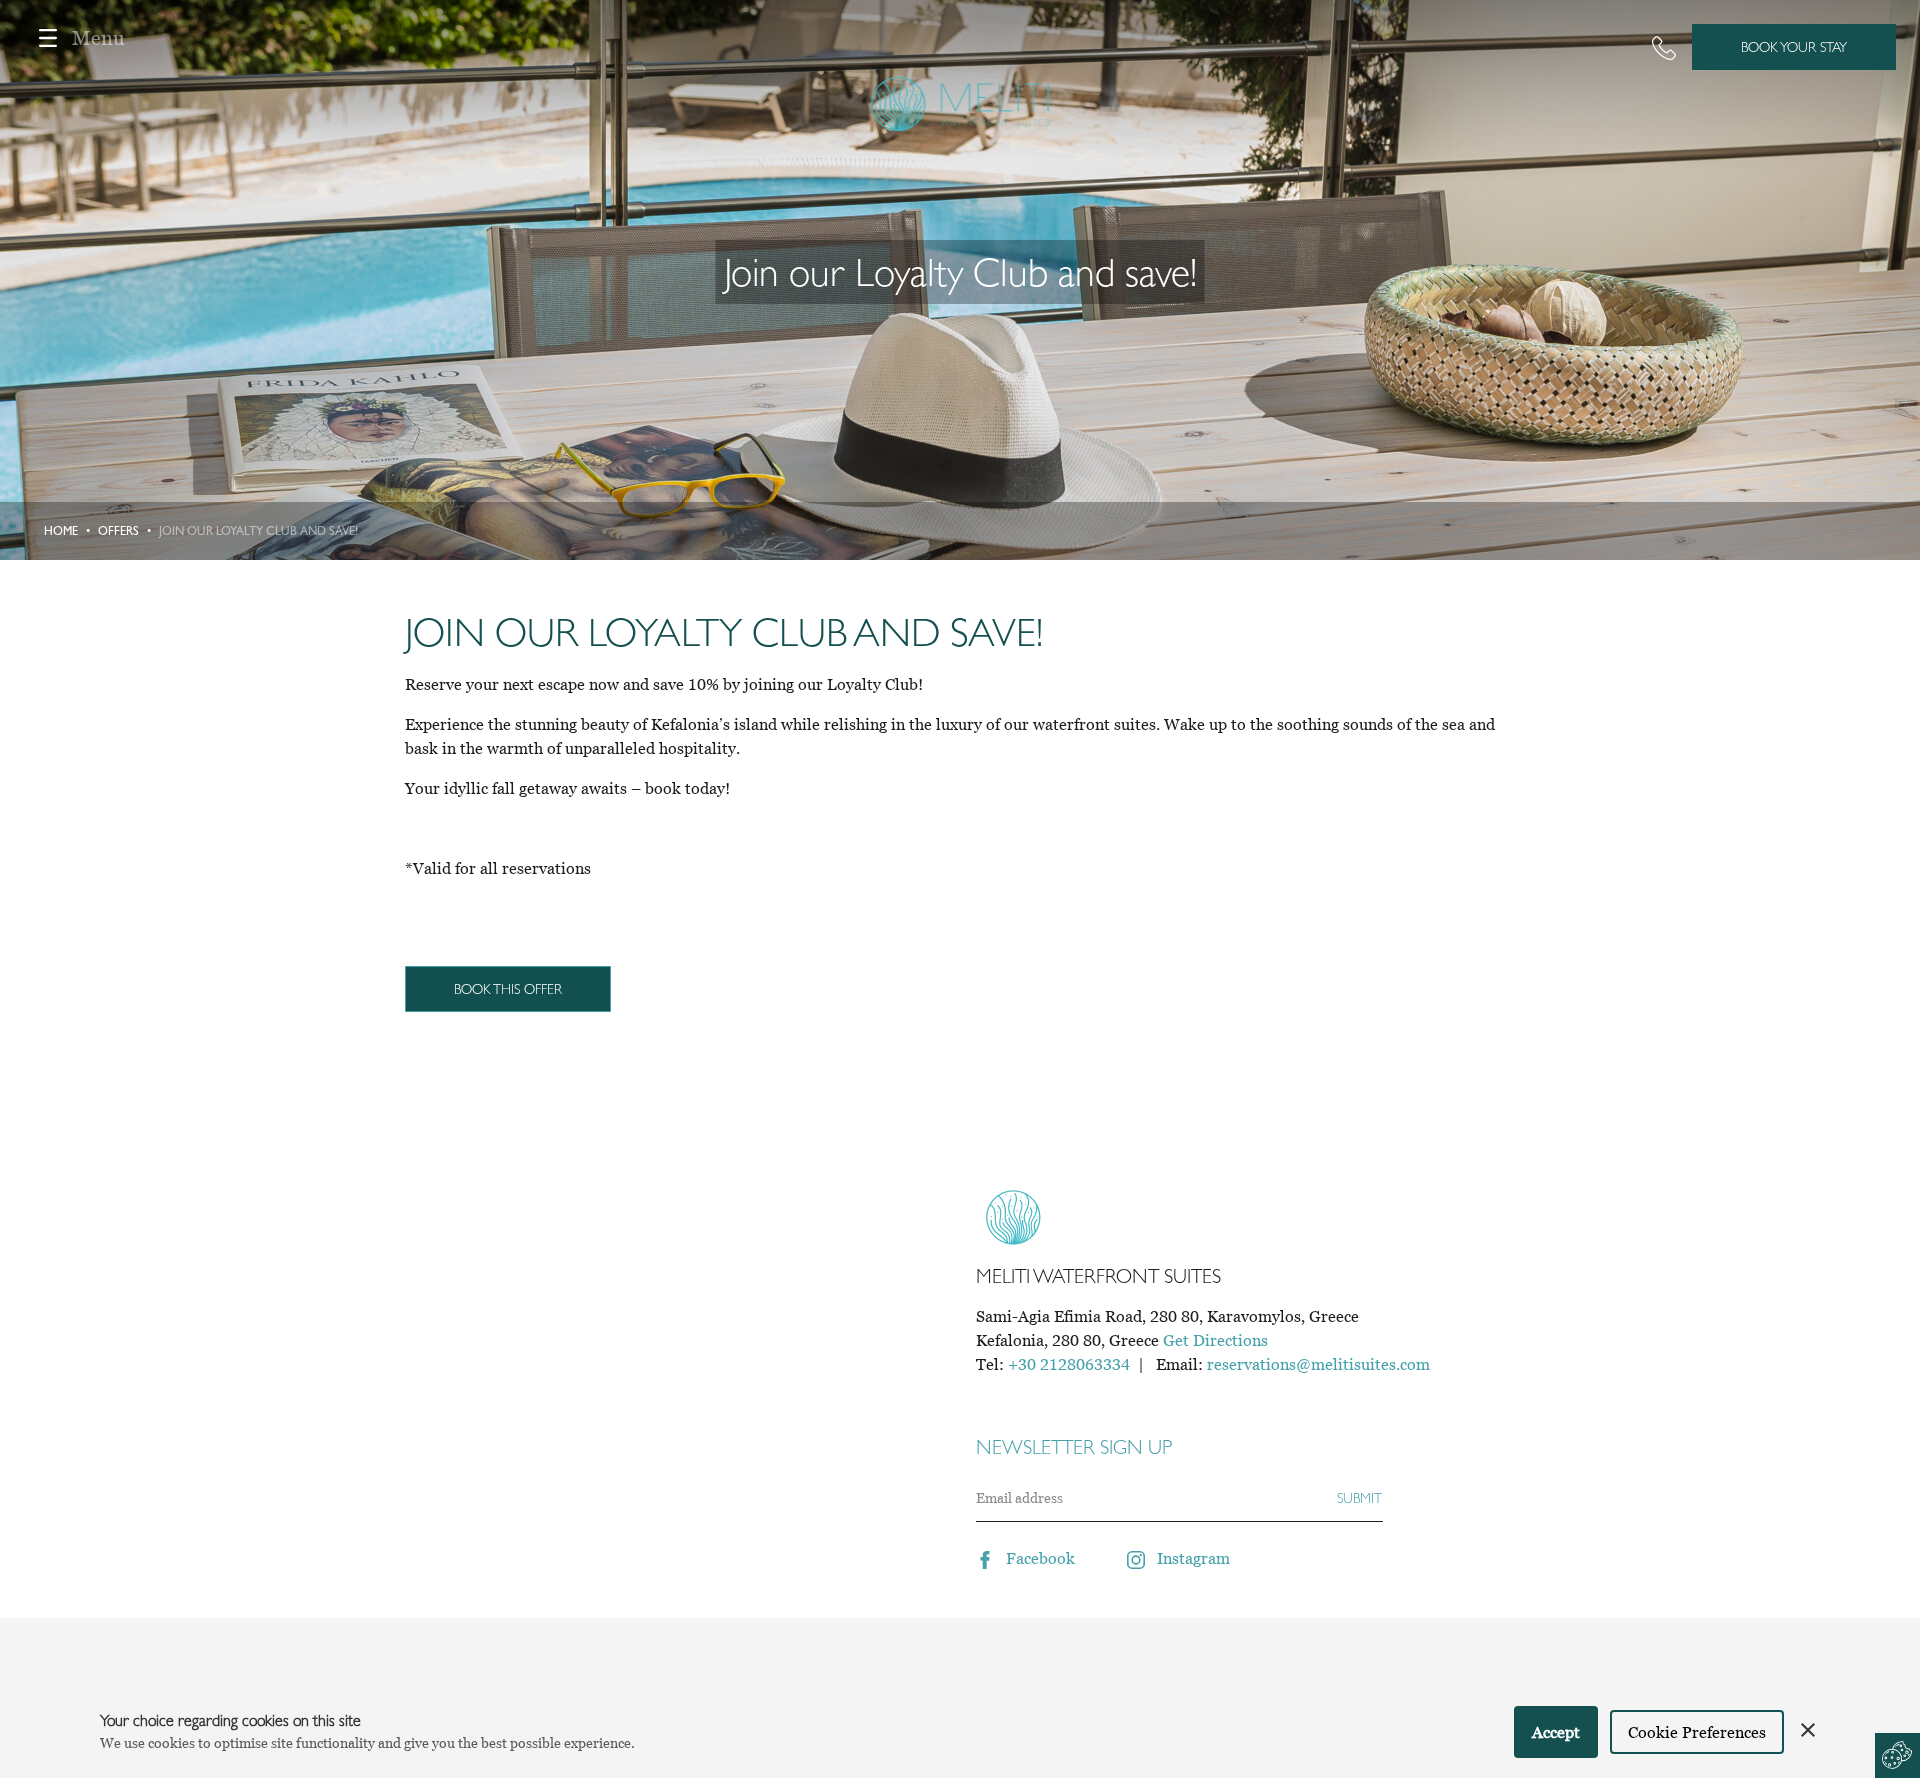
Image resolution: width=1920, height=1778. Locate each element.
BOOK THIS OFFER (508, 989)
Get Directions (1215, 1340)
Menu (98, 38)
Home (61, 531)
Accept (1556, 1732)
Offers (118, 531)
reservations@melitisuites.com (1318, 1364)
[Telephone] (1664, 47)
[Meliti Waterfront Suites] (960, 62)
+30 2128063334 (1069, 1364)
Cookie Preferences (1697, 1732)
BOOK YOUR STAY (1794, 47)
